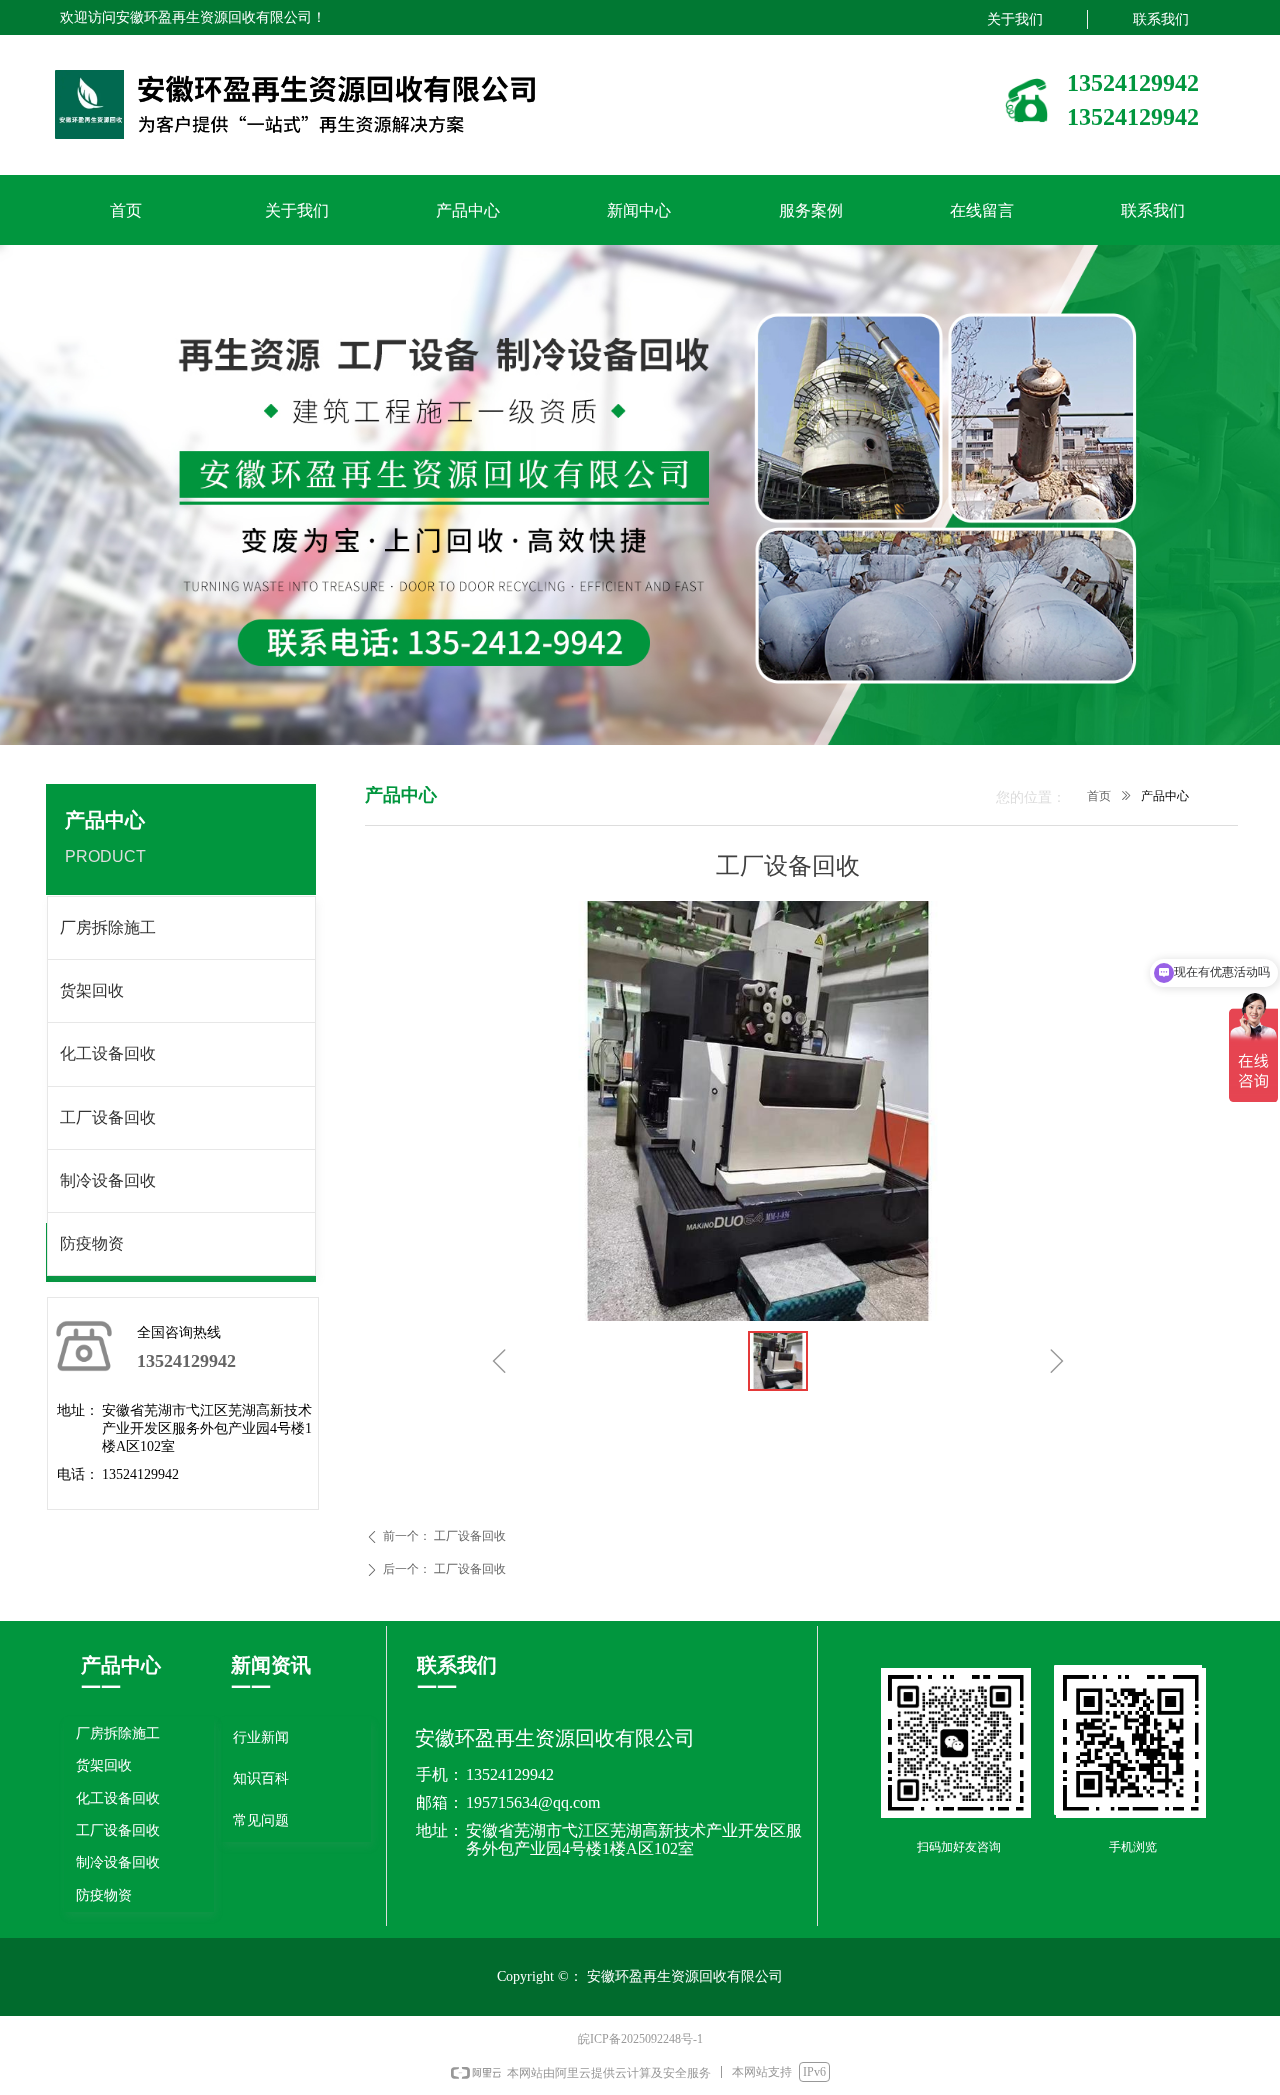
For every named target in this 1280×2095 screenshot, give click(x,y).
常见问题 (261, 1820)
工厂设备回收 (108, 1117)
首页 (1099, 796)
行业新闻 (261, 1737)
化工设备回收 (108, 1053)
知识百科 (261, 1778)
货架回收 (92, 990)
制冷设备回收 (108, 1180)
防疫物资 (92, 1243)
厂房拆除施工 (108, 927)
